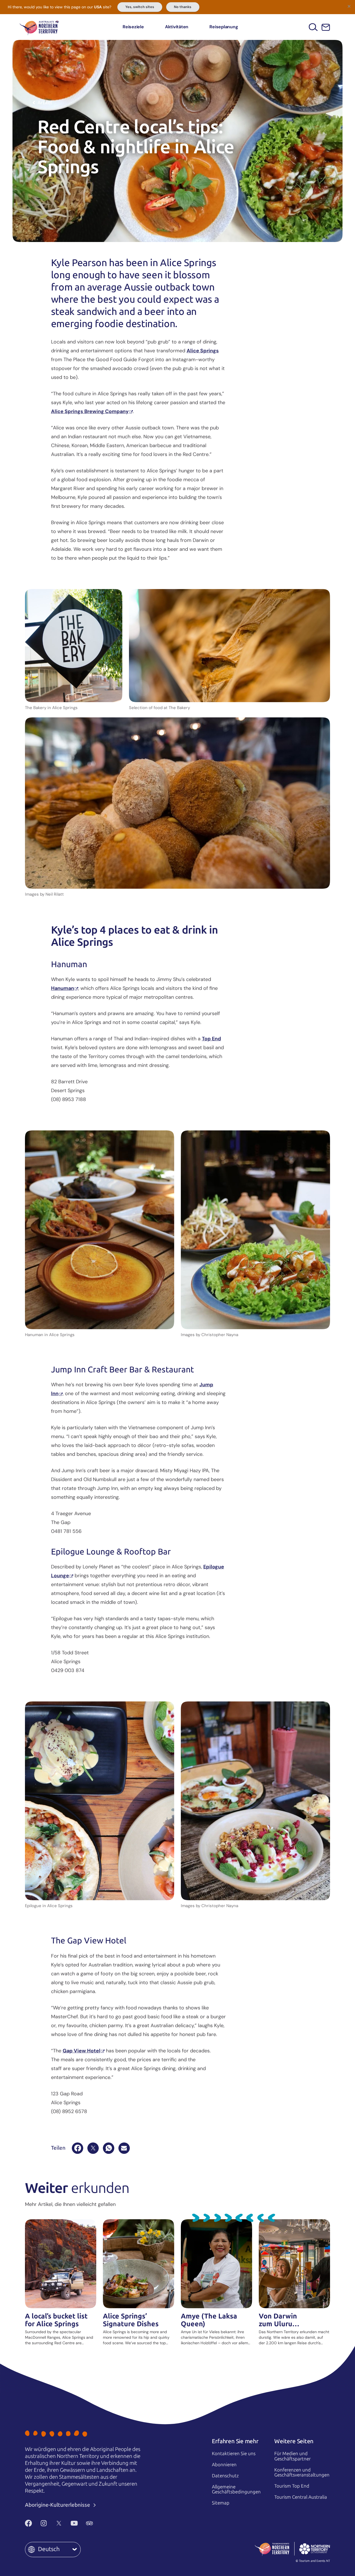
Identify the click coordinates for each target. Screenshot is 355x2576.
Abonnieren (224, 2465)
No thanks (183, 7)
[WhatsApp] (109, 2148)
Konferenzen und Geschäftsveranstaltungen (302, 2472)
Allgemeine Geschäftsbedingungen (236, 2489)
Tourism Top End (292, 2486)
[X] (93, 2148)
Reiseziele (133, 27)
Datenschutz (225, 2476)
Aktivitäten (177, 27)
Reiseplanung (224, 27)
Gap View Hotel (82, 2051)
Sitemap (221, 2503)
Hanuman (63, 988)
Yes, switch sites (140, 7)
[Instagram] (44, 2523)
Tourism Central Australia (301, 2497)
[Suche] (313, 27)
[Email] (124, 2148)
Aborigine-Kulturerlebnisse (58, 2505)
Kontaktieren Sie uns (234, 2453)
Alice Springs (203, 351)
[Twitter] (59, 2523)
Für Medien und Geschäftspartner (292, 2456)
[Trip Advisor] (89, 2523)
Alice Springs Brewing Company (90, 411)
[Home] (39, 27)
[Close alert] (349, 6)
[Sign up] (326, 27)
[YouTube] (74, 2523)
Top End (211, 1039)
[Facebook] (78, 2148)
